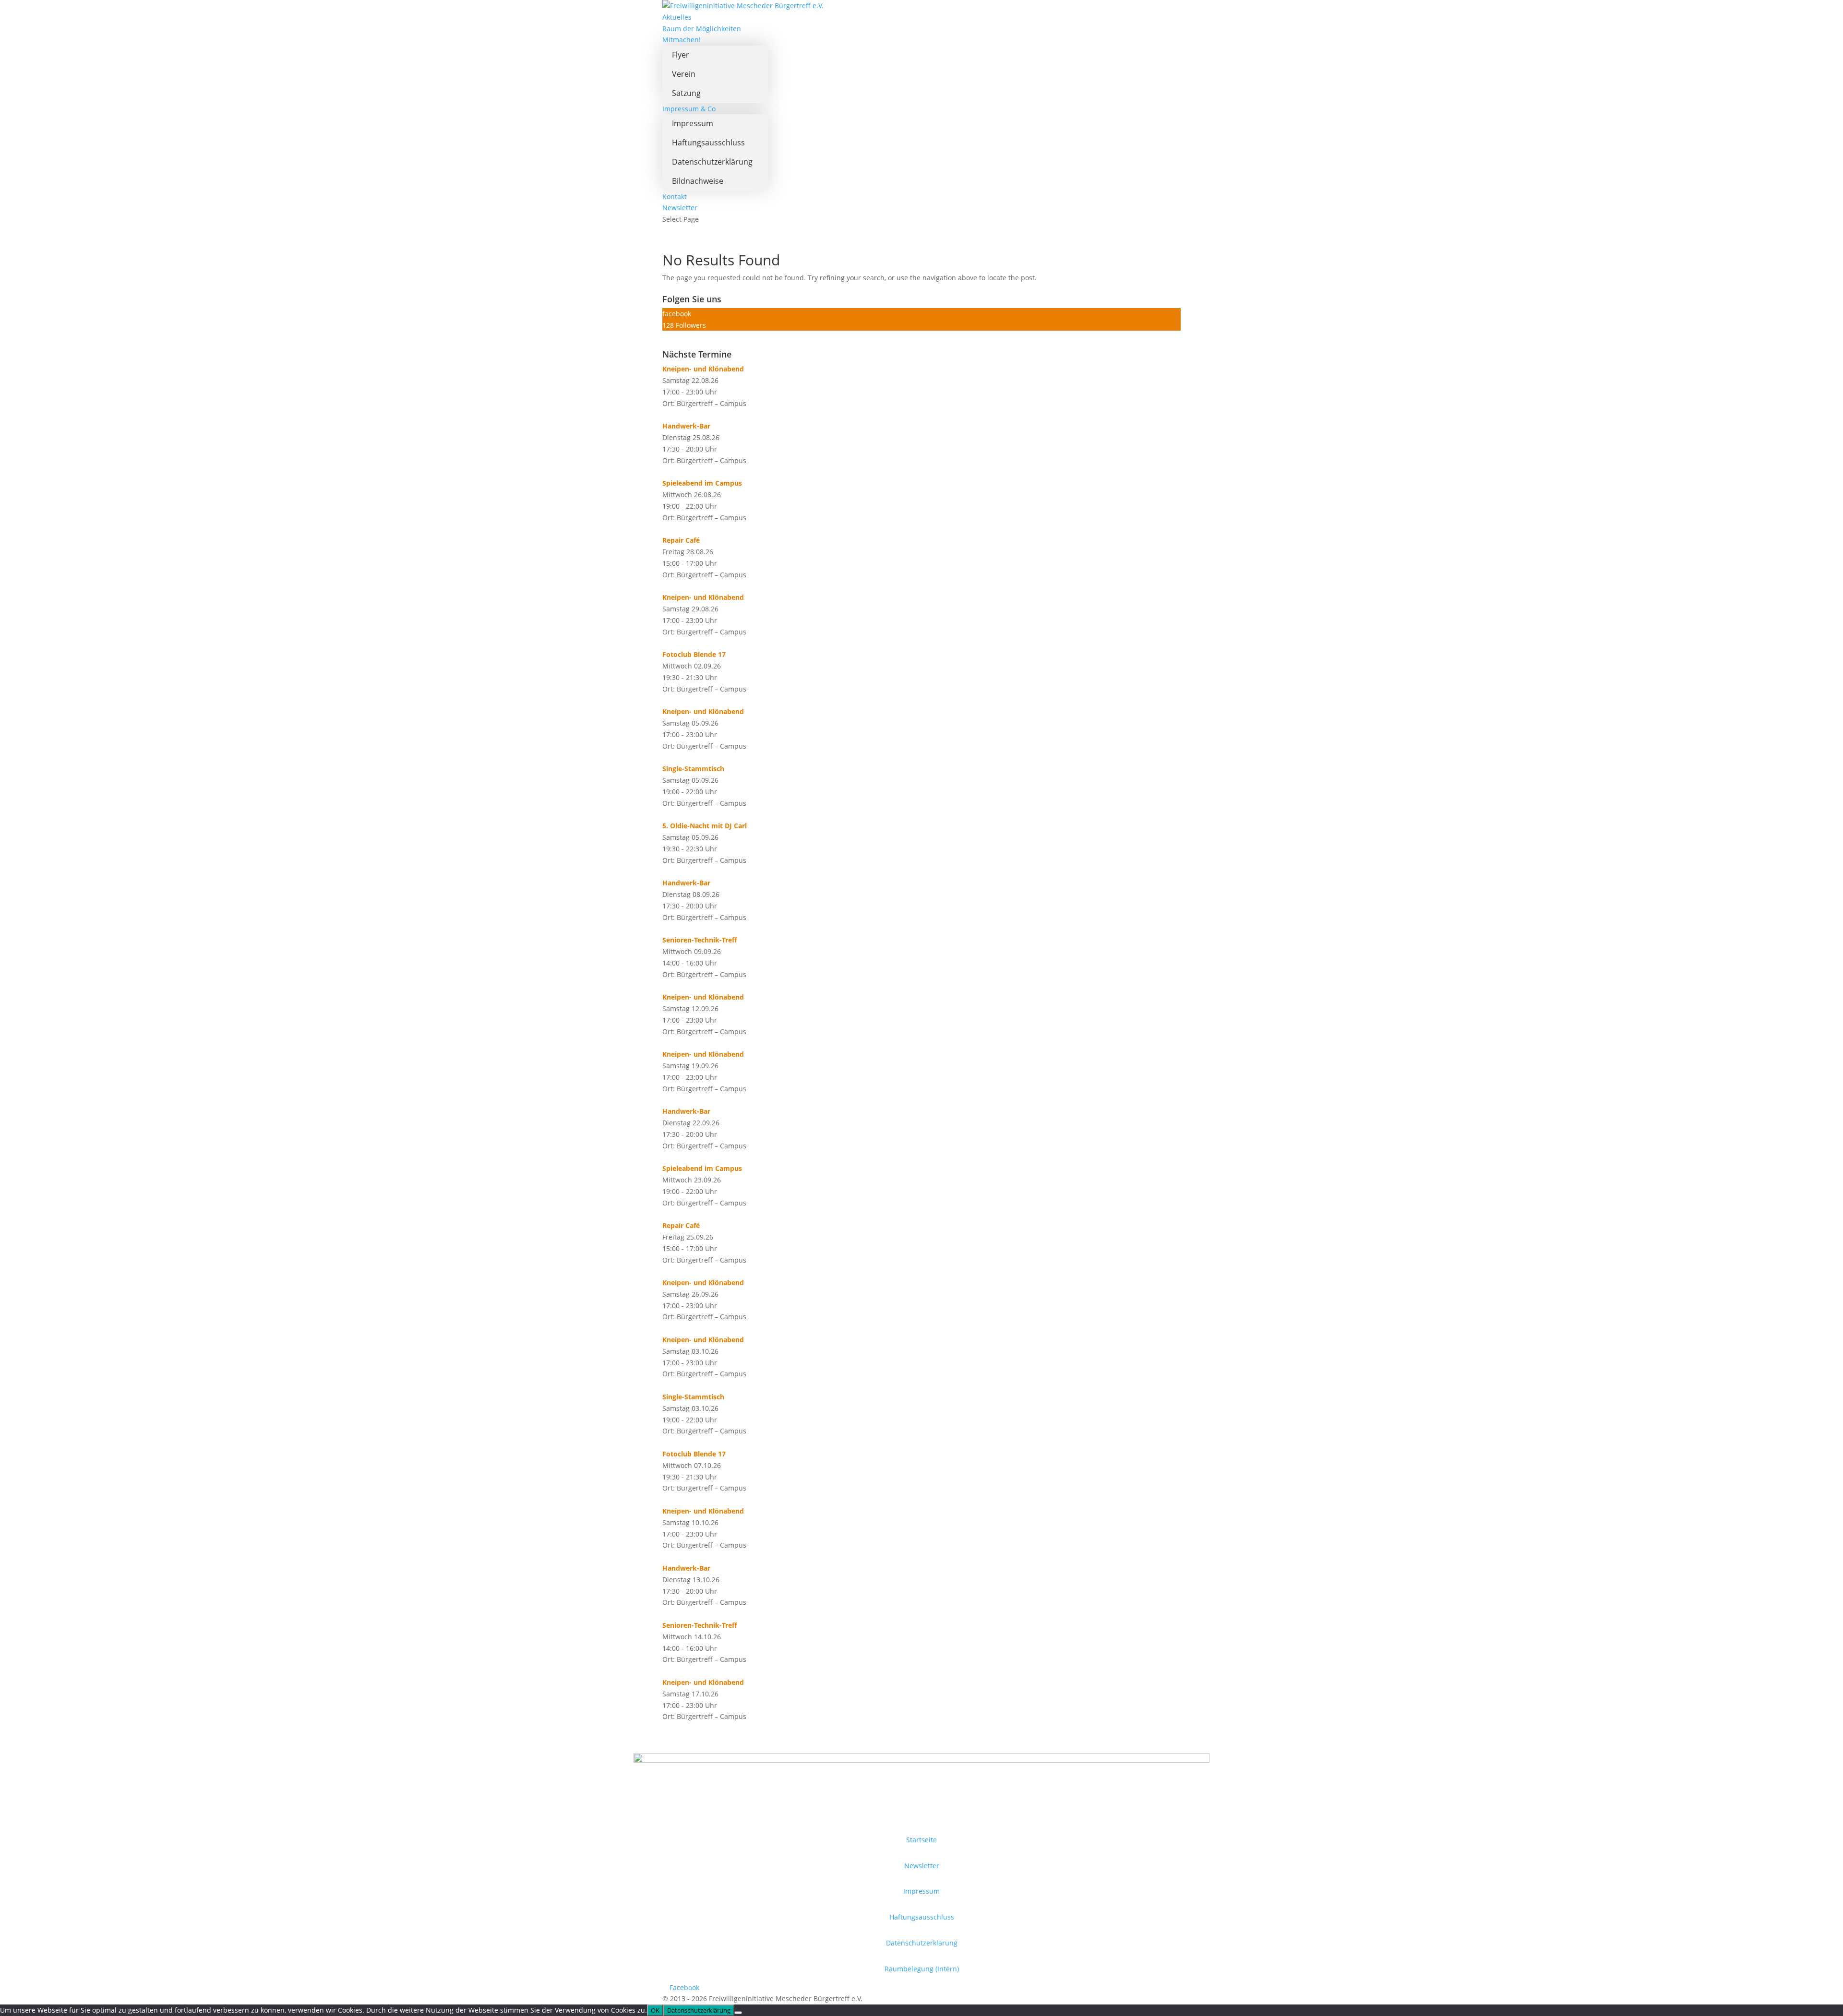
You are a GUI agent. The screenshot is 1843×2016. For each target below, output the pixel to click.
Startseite (921, 1840)
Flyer (681, 55)
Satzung (686, 93)
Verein (684, 74)
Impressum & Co (689, 109)
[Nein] (738, 2013)
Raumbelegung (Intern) (922, 1969)
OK (655, 2010)
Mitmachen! (682, 40)
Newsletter (680, 208)
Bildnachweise (698, 181)
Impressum (693, 123)
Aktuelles (677, 17)
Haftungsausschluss (708, 143)
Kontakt (675, 197)
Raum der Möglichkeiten (702, 29)
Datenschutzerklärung (712, 162)
